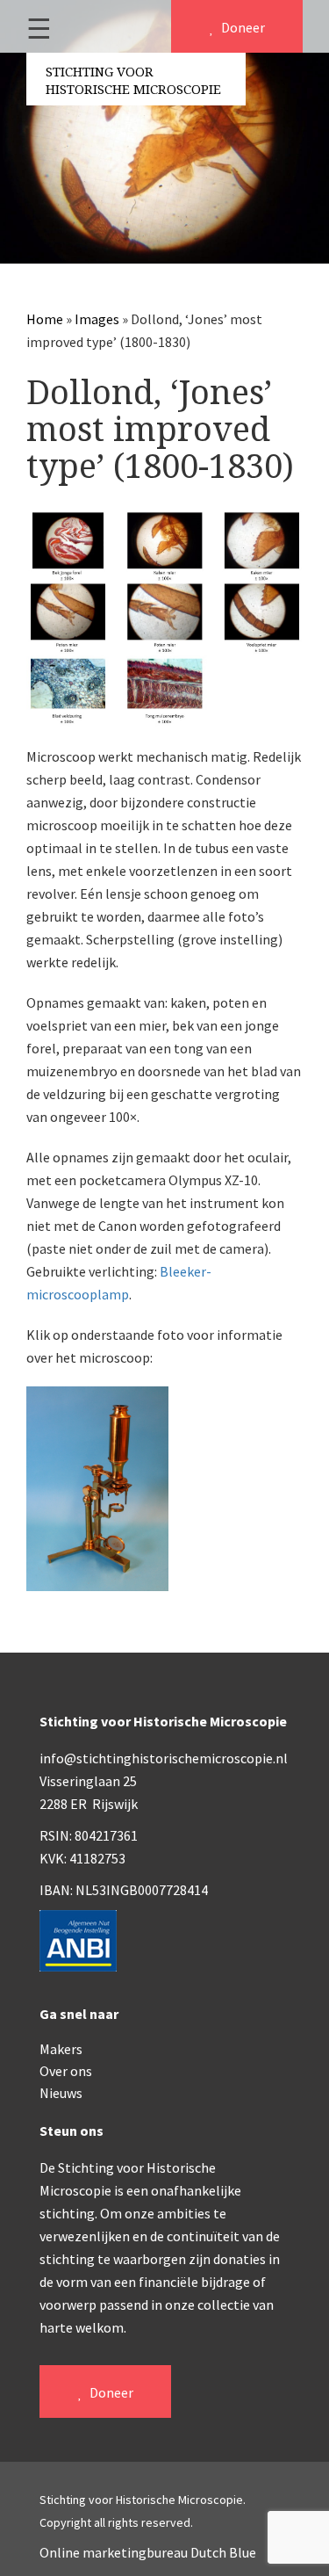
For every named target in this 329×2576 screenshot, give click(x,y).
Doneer (242, 27)
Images (97, 319)
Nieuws (61, 2093)
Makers (61, 2049)
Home (45, 319)
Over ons (66, 2071)
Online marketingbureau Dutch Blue (148, 2552)
